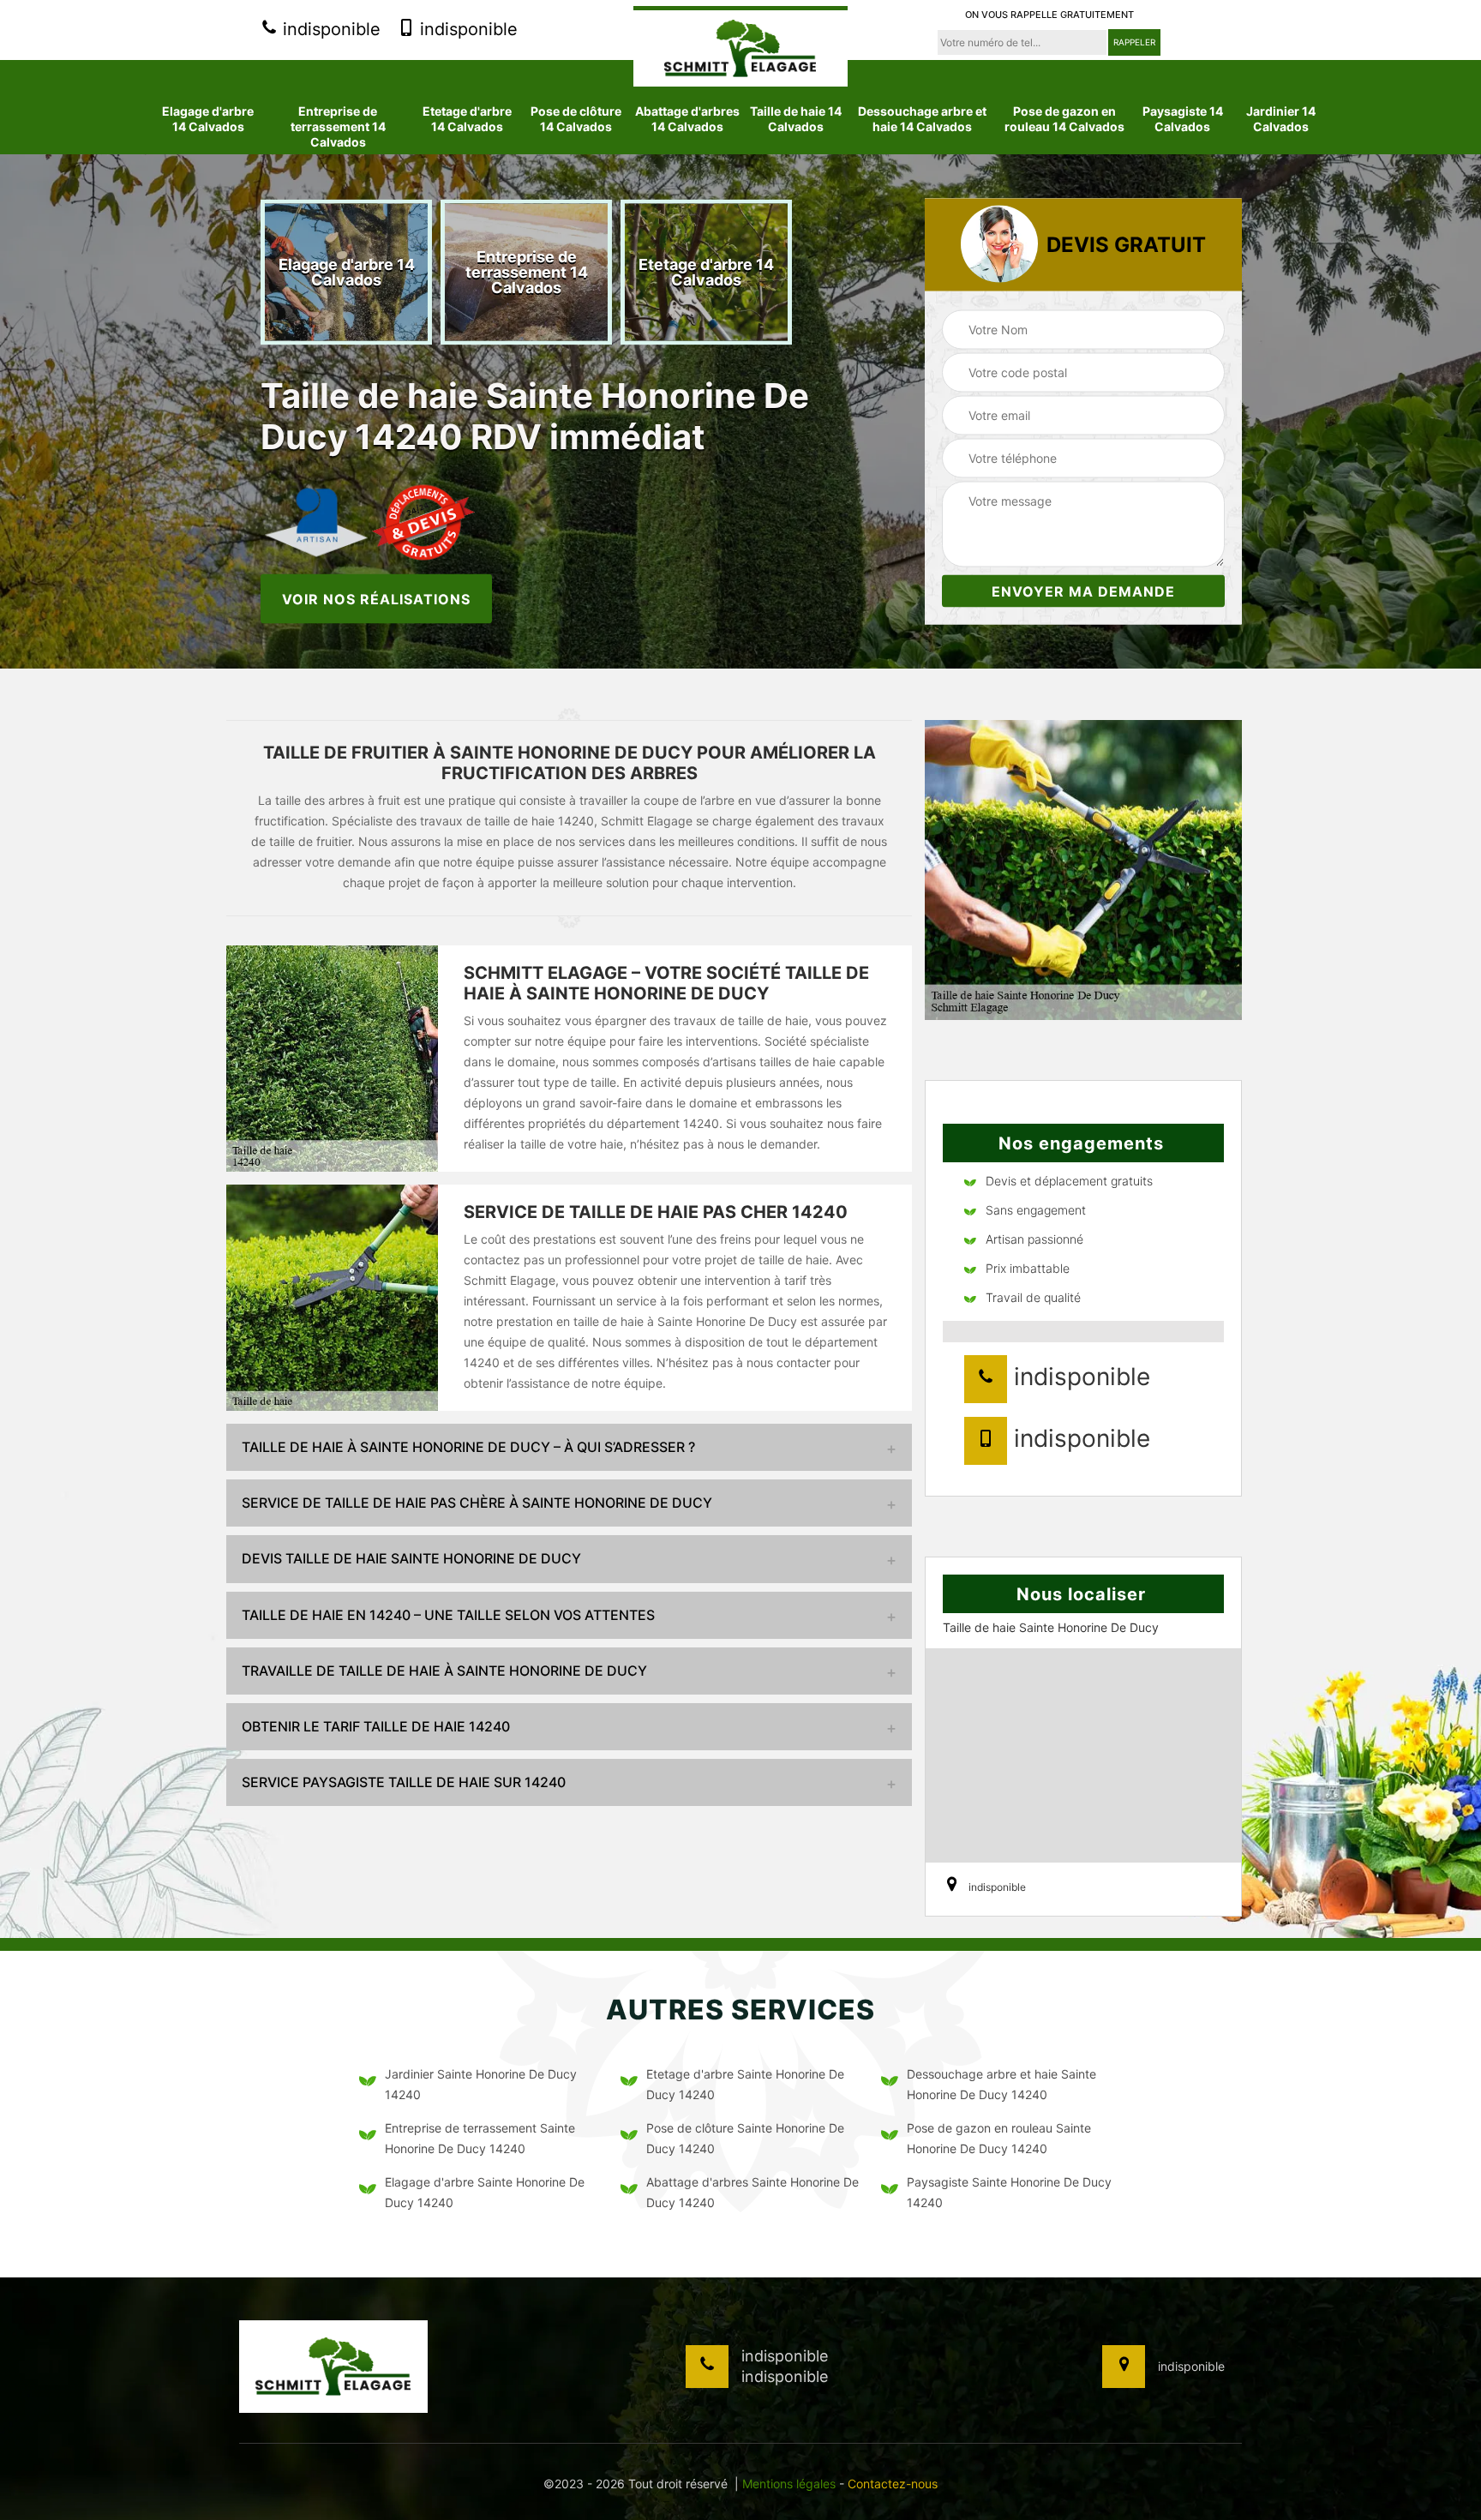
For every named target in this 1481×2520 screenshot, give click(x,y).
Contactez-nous (893, 2484)
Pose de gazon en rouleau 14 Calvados (1064, 119)
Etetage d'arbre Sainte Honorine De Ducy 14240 (745, 2084)
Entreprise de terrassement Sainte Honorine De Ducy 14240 (480, 2138)
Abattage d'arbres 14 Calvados (687, 119)
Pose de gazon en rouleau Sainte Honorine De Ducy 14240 (999, 2138)
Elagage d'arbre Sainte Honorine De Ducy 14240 (485, 2192)
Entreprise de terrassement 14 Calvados (338, 126)
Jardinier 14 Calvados (1281, 119)
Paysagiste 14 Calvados (1183, 119)
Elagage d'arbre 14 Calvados (208, 119)
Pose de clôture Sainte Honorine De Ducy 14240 (745, 2138)
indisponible (329, 29)
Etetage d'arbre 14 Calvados (467, 119)
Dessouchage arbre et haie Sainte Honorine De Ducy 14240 (1001, 2084)
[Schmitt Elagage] (740, 46)
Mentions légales (789, 2484)
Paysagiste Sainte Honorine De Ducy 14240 (1009, 2192)
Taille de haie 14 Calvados (796, 119)
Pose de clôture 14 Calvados (576, 119)
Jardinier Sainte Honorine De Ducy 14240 (481, 2084)
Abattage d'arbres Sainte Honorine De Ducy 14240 (752, 2192)
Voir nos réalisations (376, 598)
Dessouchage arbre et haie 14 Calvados (922, 119)
